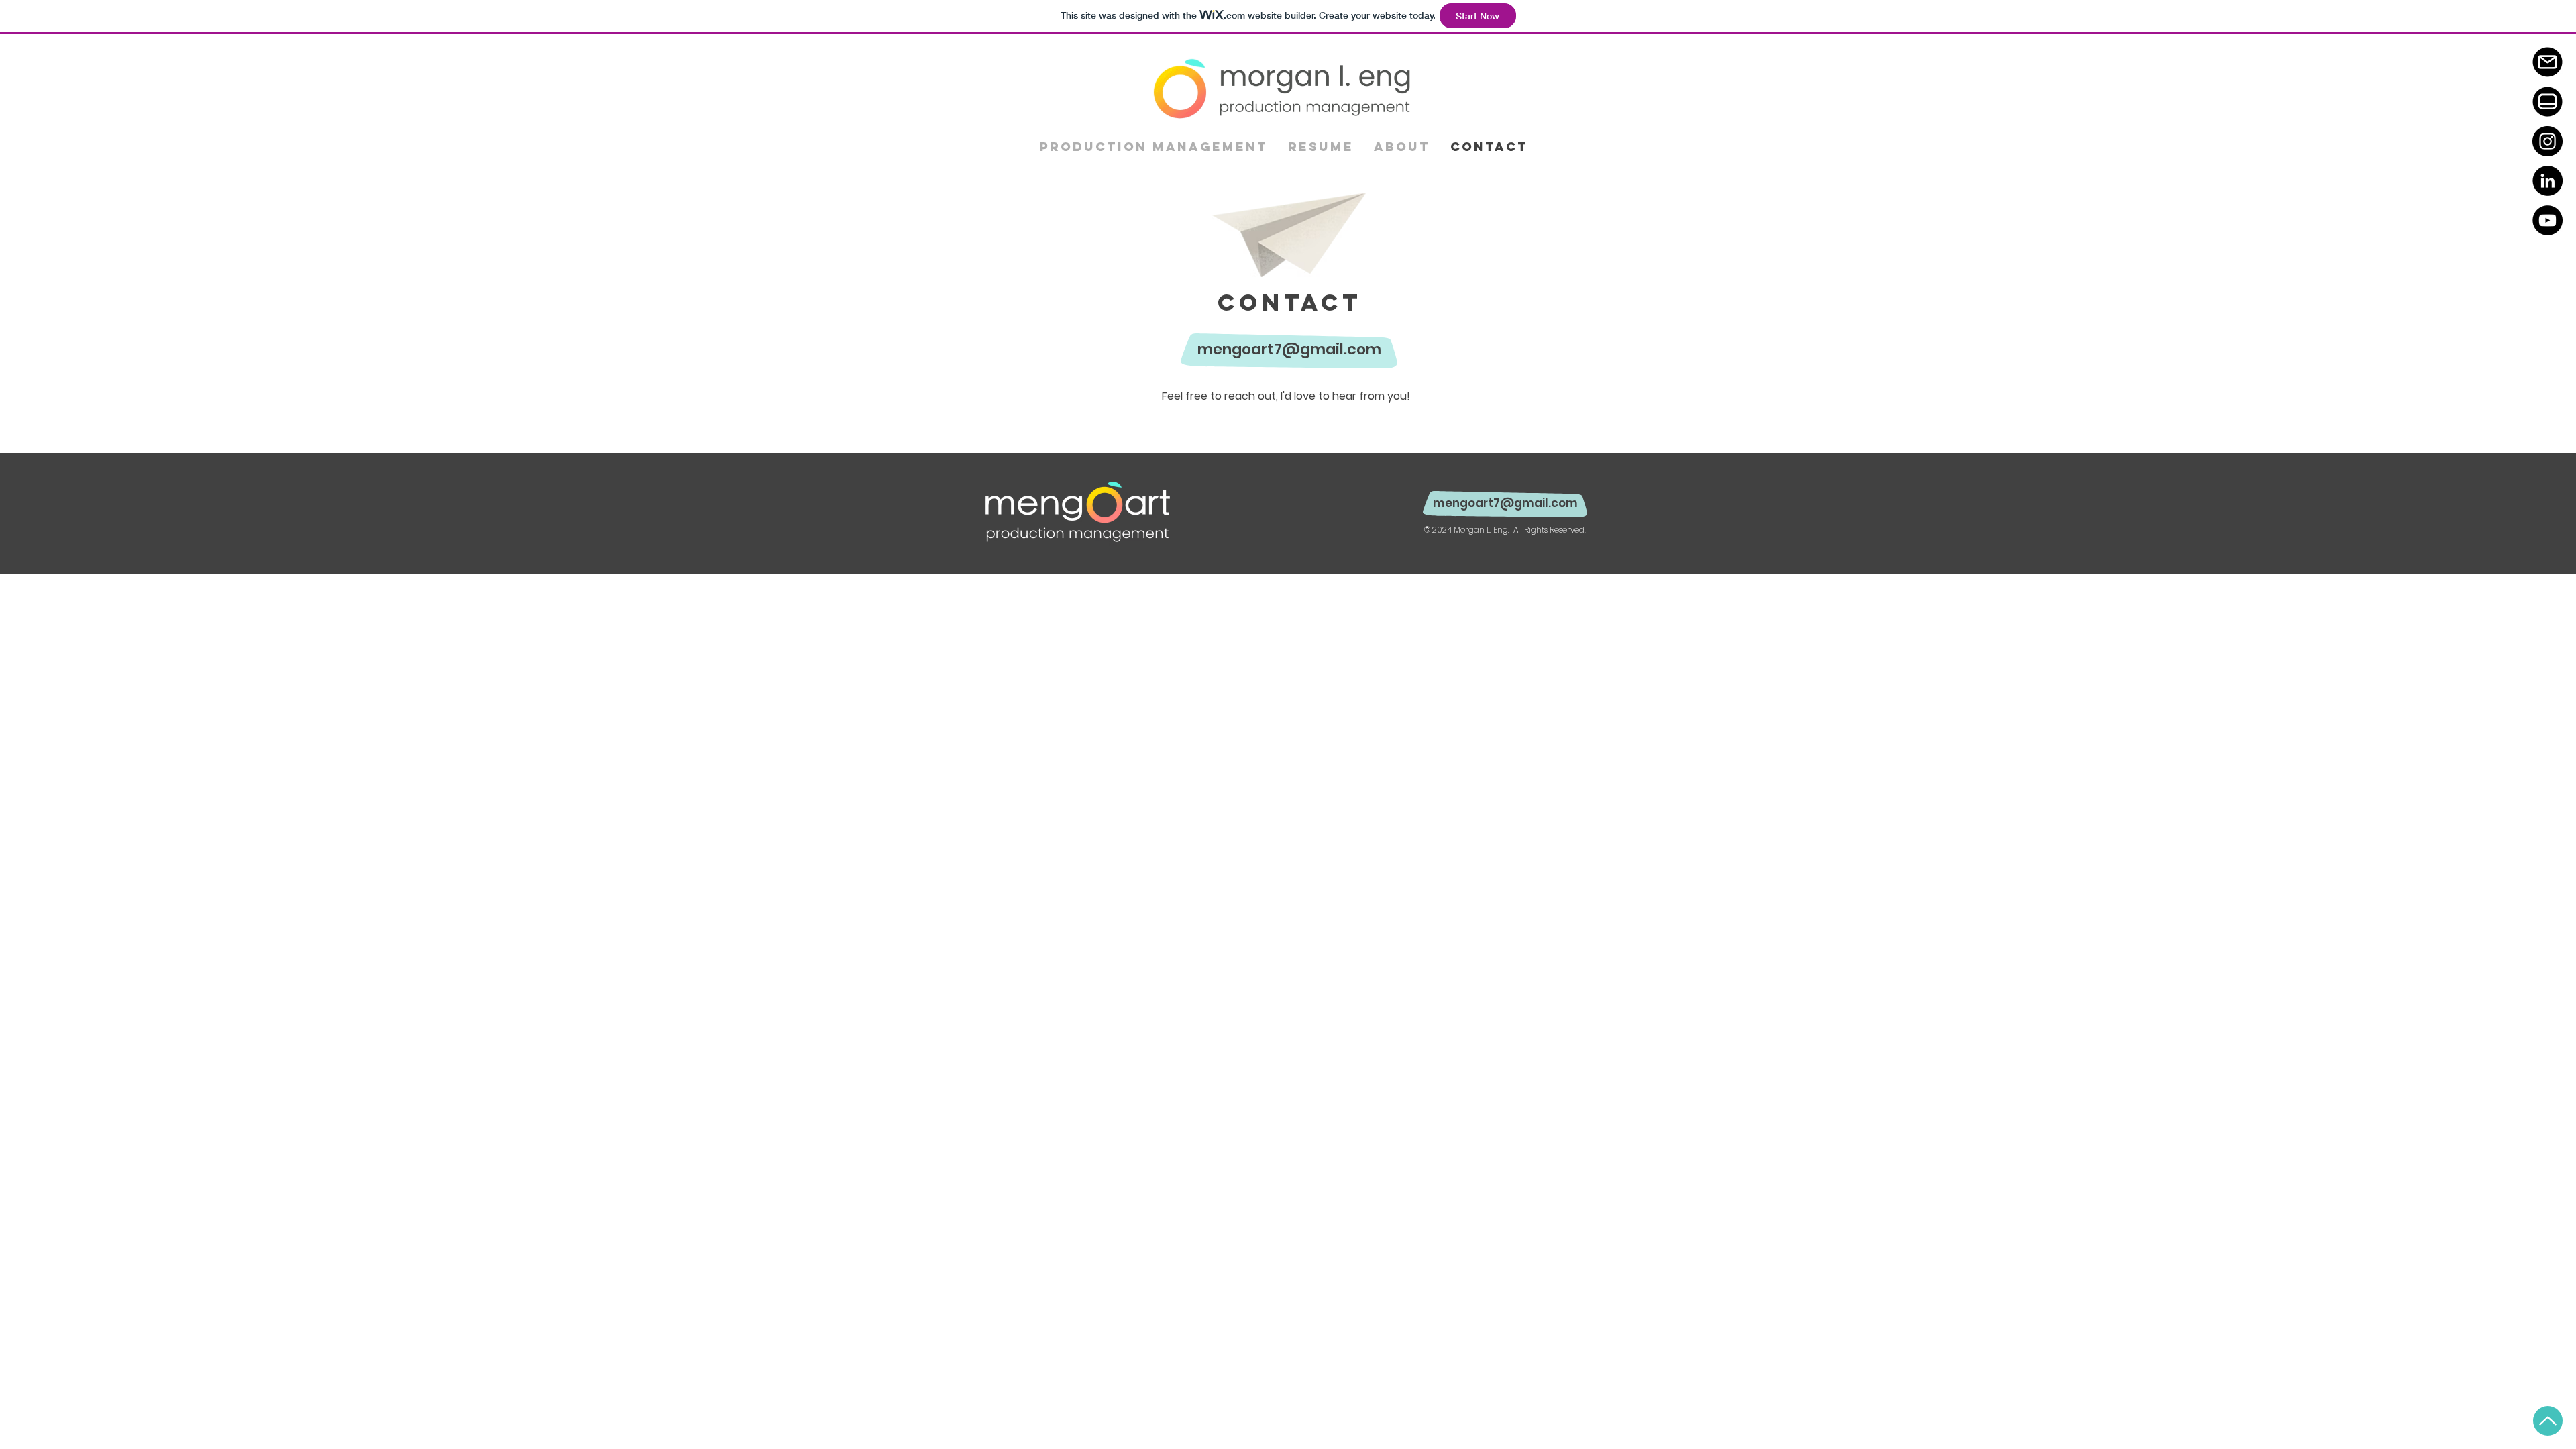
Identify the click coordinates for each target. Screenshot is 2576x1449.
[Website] (2547, 102)
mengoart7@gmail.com (1289, 349)
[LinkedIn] (2547, 181)
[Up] (2548, 1421)
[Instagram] (2547, 141)
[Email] (2547, 62)
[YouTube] (2547, 220)
